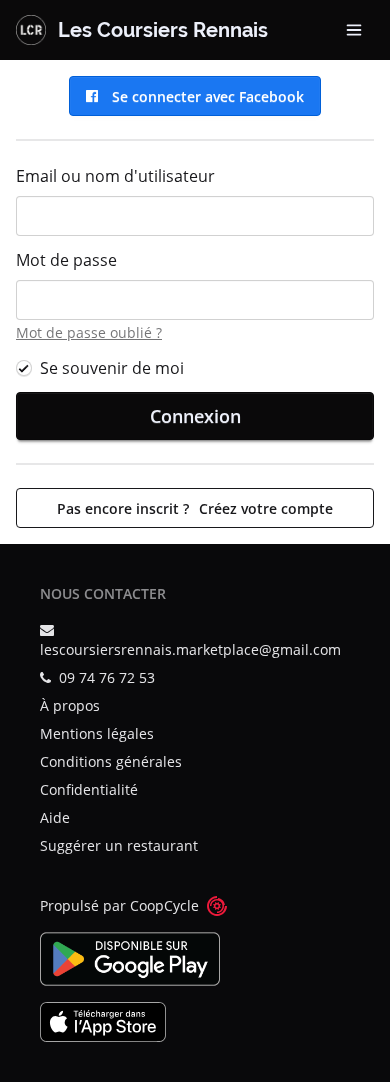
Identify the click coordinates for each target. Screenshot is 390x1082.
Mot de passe (66, 260)
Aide (55, 817)
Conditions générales (111, 761)
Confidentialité (89, 789)
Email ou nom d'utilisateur (115, 176)
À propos (70, 705)
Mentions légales (97, 733)
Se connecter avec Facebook (204, 96)
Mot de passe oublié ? (89, 332)
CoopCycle (164, 905)
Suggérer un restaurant (119, 845)
